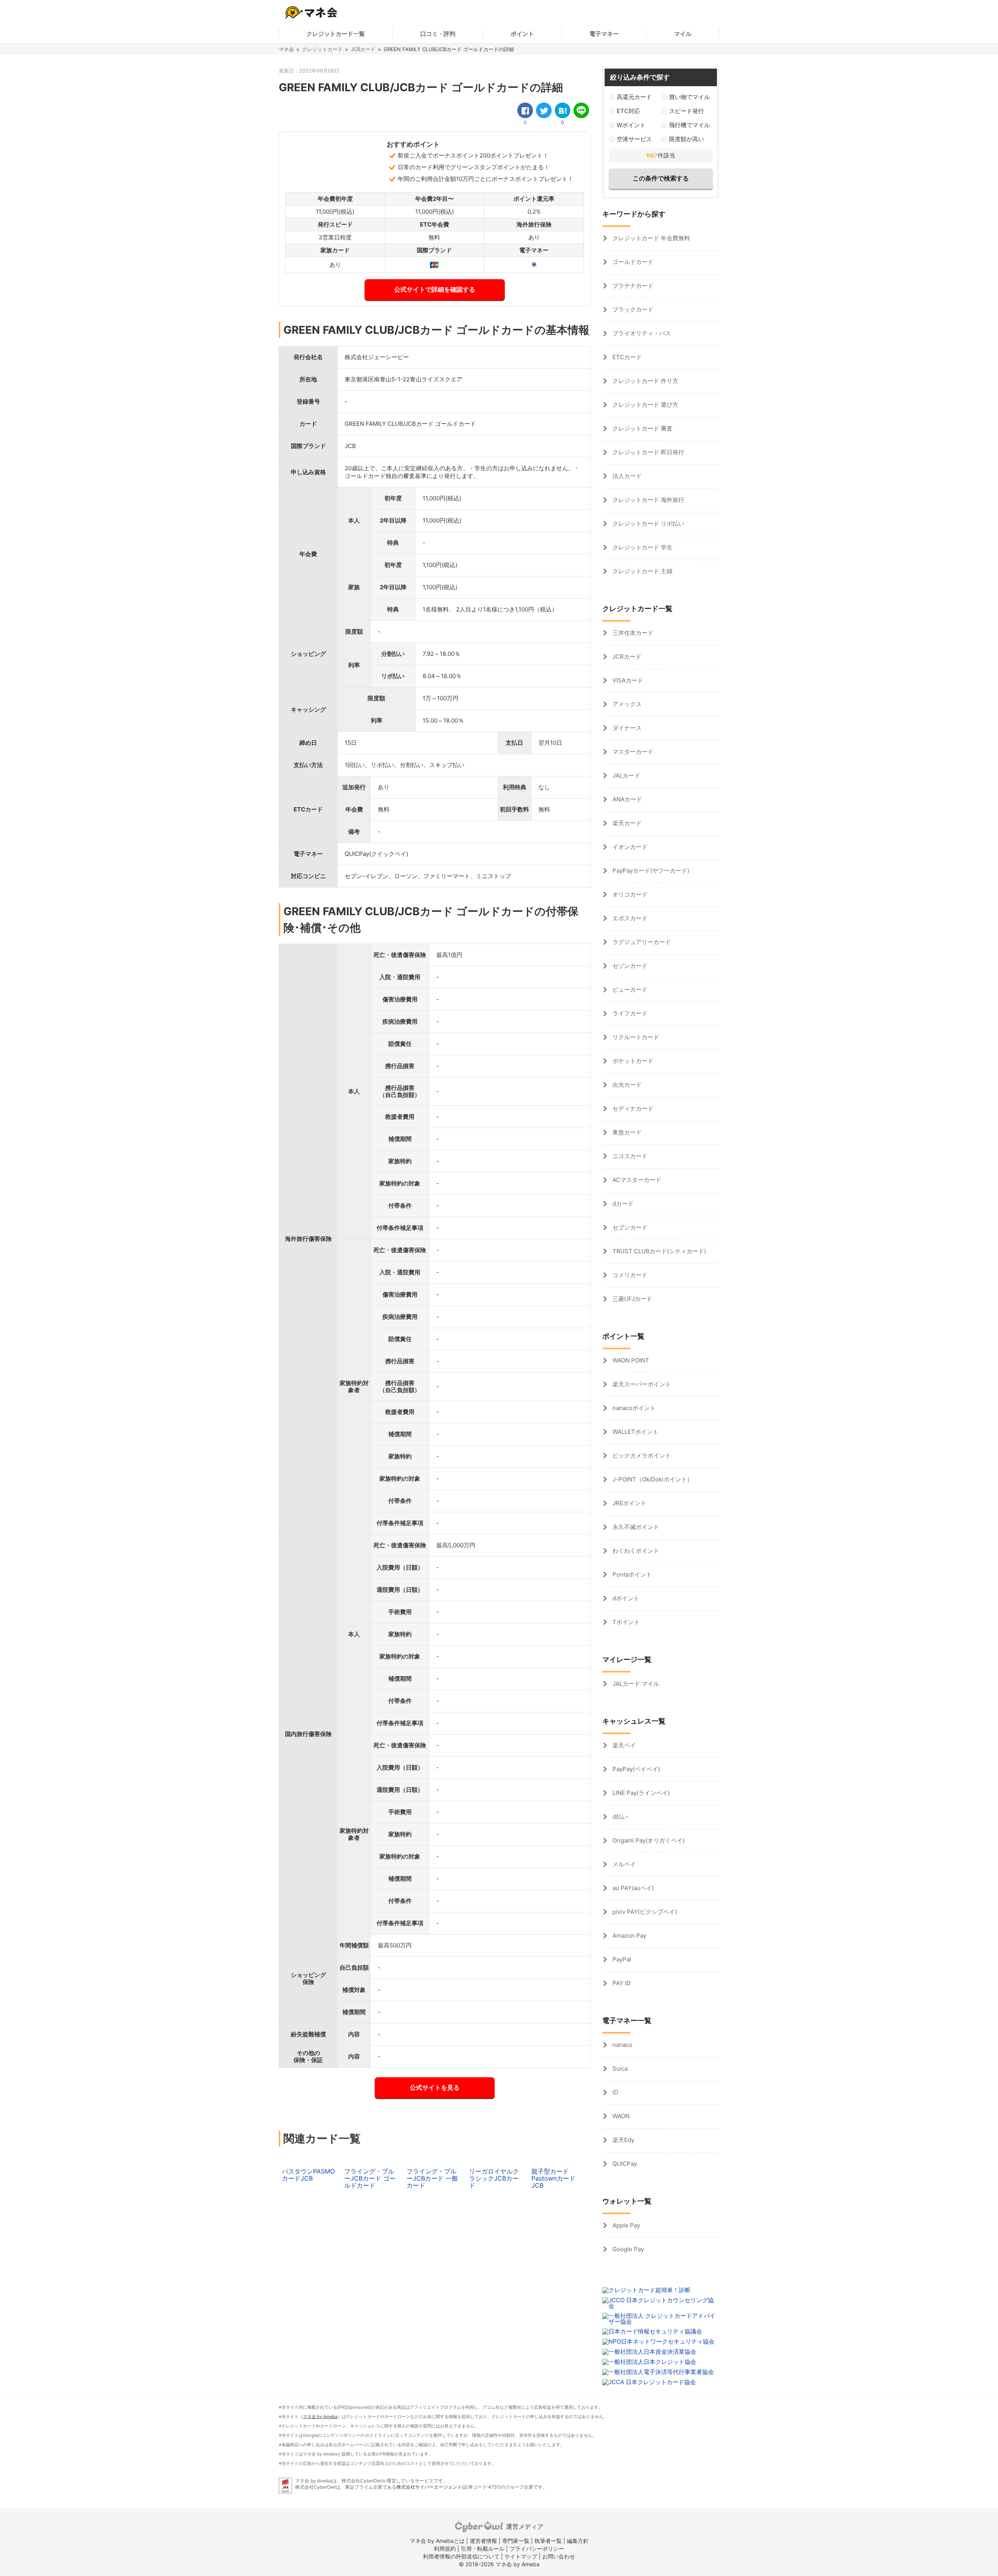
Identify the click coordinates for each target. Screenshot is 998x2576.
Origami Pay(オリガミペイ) (648, 1840)
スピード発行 (687, 111)
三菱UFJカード (632, 1299)
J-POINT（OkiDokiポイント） (652, 1479)
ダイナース (626, 728)
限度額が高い (687, 139)
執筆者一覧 (548, 2541)
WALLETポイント (635, 1432)
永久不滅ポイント (635, 1527)
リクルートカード (635, 1037)
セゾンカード (629, 966)
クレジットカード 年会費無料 (650, 238)
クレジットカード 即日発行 (648, 452)
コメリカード (629, 1275)
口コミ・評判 (438, 34)
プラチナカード (632, 286)
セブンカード (629, 1227)
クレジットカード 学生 (642, 547)
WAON (620, 2116)
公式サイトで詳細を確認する (435, 289)
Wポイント (631, 125)
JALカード (626, 775)
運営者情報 (483, 2541)
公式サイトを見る (435, 2087)
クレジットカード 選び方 (645, 405)
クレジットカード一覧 (336, 34)
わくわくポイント (635, 1551)
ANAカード (626, 799)
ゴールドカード (632, 262)
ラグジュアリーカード (641, 942)
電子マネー (604, 34)
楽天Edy (623, 2140)
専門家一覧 (516, 2541)
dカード (622, 1204)
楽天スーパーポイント (641, 1384)
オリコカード (629, 894)
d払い (619, 1817)
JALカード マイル (635, 1684)
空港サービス (634, 139)
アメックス (626, 704)
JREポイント (629, 1503)
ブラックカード (632, 309)
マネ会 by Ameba (320, 2417)
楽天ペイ (623, 1745)
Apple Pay (626, 2225)
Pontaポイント (631, 1574)
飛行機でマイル (689, 125)
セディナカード (632, 1108)
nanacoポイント (633, 1408)
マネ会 (286, 49)
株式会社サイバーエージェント (429, 2487)
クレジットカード (322, 49)
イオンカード (629, 847)
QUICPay (624, 2164)
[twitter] (544, 110)
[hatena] (563, 110)
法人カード (626, 476)
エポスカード (629, 918)
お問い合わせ (559, 2556)
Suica (619, 2068)
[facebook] (525, 110)
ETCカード (626, 357)
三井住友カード (632, 633)
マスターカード (632, 752)
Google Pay (627, 2249)
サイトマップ (521, 2556)
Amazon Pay (629, 1936)
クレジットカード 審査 (642, 428)
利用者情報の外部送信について (461, 2556)
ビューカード (629, 989)
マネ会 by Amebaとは (437, 2541)
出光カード (626, 1085)
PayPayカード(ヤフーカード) (650, 871)
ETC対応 (628, 111)
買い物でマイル (689, 97)
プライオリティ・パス (641, 333)
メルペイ (623, 1864)
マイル (683, 34)
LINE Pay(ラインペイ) (640, 1793)
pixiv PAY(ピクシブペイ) (644, 1912)
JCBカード (363, 49)
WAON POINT (630, 1360)
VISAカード (627, 680)
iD (615, 2092)
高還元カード (634, 97)
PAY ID (621, 1983)
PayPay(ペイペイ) (635, 1769)
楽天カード (626, 823)
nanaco (622, 2045)
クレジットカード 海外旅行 (648, 500)
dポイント (625, 1598)
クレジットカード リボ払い (648, 524)
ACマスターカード (636, 1180)
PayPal (621, 1959)
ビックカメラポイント (641, 1455)
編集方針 (578, 2541)
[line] (581, 110)
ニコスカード (629, 1156)
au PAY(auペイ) (632, 1888)
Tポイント (625, 1622)
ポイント (522, 34)
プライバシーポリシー (537, 2549)
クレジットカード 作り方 (645, 381)
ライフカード (629, 1013)
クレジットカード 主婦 (642, 571)
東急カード (626, 1132)
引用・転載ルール (483, 2549)
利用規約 (445, 2549)
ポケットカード (632, 1061)
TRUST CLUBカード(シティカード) (658, 1251)
